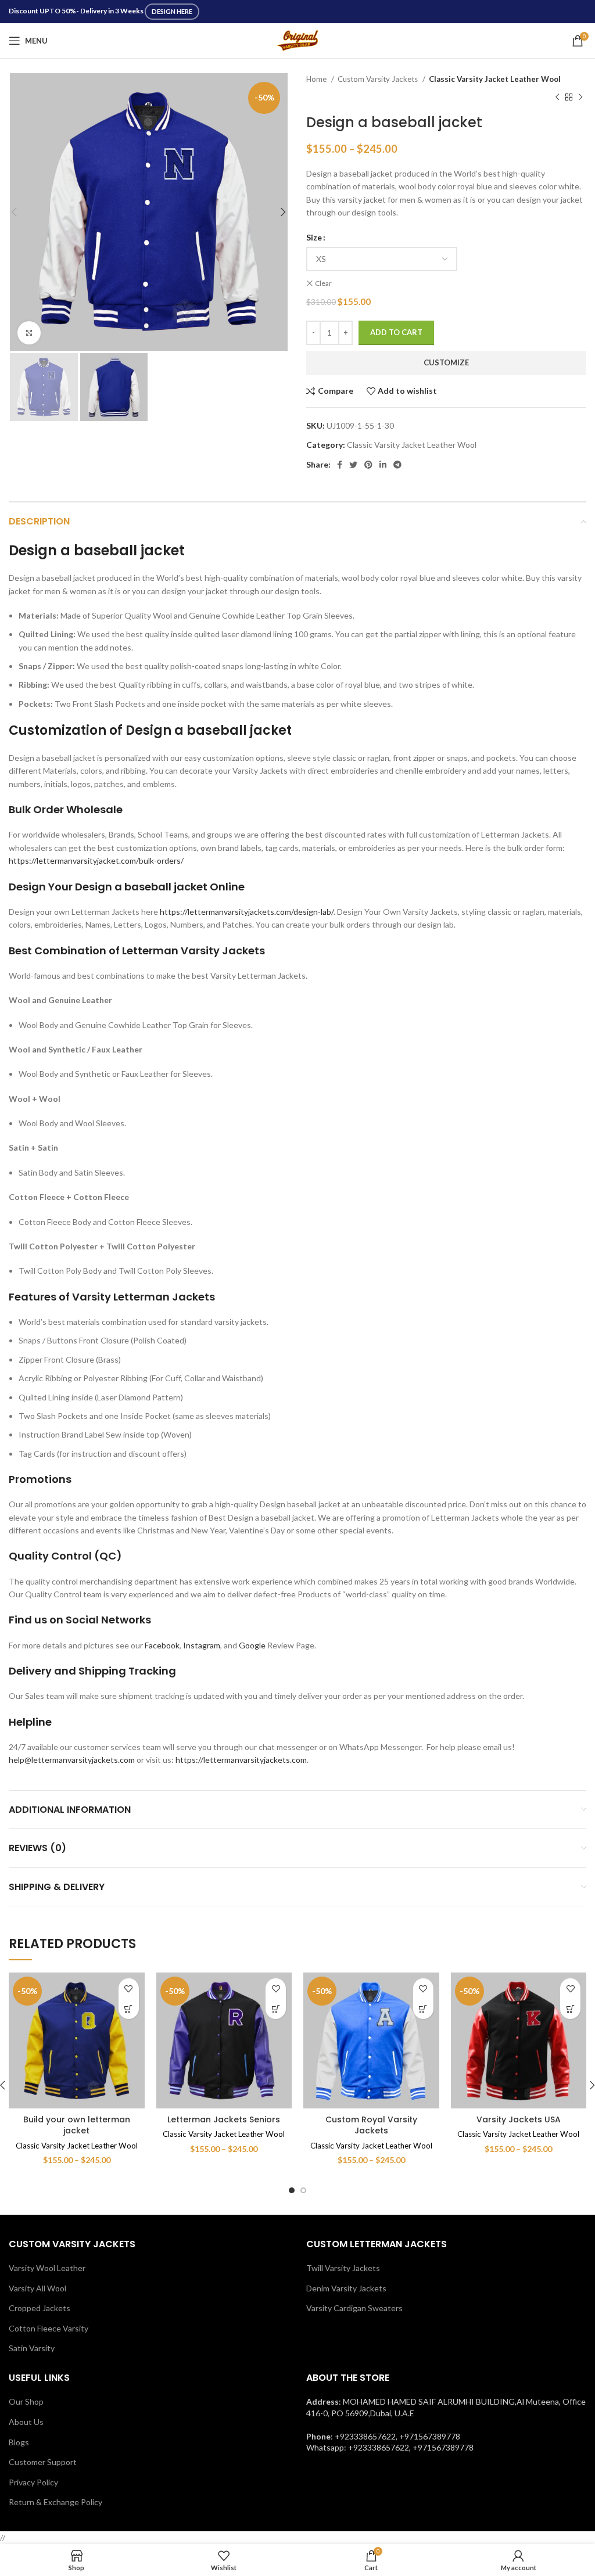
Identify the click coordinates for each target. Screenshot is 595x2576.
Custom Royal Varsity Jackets (371, 2125)
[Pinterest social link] (368, 465)
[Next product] (580, 97)
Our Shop (26, 2401)
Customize (446, 362)
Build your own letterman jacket (77, 2125)
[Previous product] (557, 97)
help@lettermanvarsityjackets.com (72, 1760)
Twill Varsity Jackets (343, 2268)
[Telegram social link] (397, 465)
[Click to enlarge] (29, 333)
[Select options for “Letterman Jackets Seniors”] (276, 2009)
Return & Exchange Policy (55, 2502)
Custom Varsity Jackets (379, 79)
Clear (323, 283)
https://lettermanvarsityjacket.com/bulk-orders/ (96, 861)
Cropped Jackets (40, 2308)
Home (317, 79)
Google (252, 1645)
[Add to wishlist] (129, 1988)
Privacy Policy (33, 2482)
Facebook (162, 1645)
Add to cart (396, 332)
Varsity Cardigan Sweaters (354, 2308)
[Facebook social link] (340, 465)
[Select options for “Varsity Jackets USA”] (570, 2009)
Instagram (202, 1645)
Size (314, 237)
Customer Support (43, 2462)
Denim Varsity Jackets (346, 2288)
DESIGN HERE (172, 11)
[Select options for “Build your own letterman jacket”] (129, 2009)
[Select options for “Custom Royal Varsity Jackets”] (423, 2009)
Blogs (19, 2442)
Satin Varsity (32, 2348)
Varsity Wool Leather (47, 2268)
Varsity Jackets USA (519, 2119)
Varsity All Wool (37, 2288)
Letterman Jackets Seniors (224, 2119)
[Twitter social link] (353, 465)
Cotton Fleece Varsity (49, 2328)
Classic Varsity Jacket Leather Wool (495, 79)
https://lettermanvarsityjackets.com (241, 1760)
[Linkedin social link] (383, 465)
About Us (26, 2422)
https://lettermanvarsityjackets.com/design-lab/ (247, 912)
